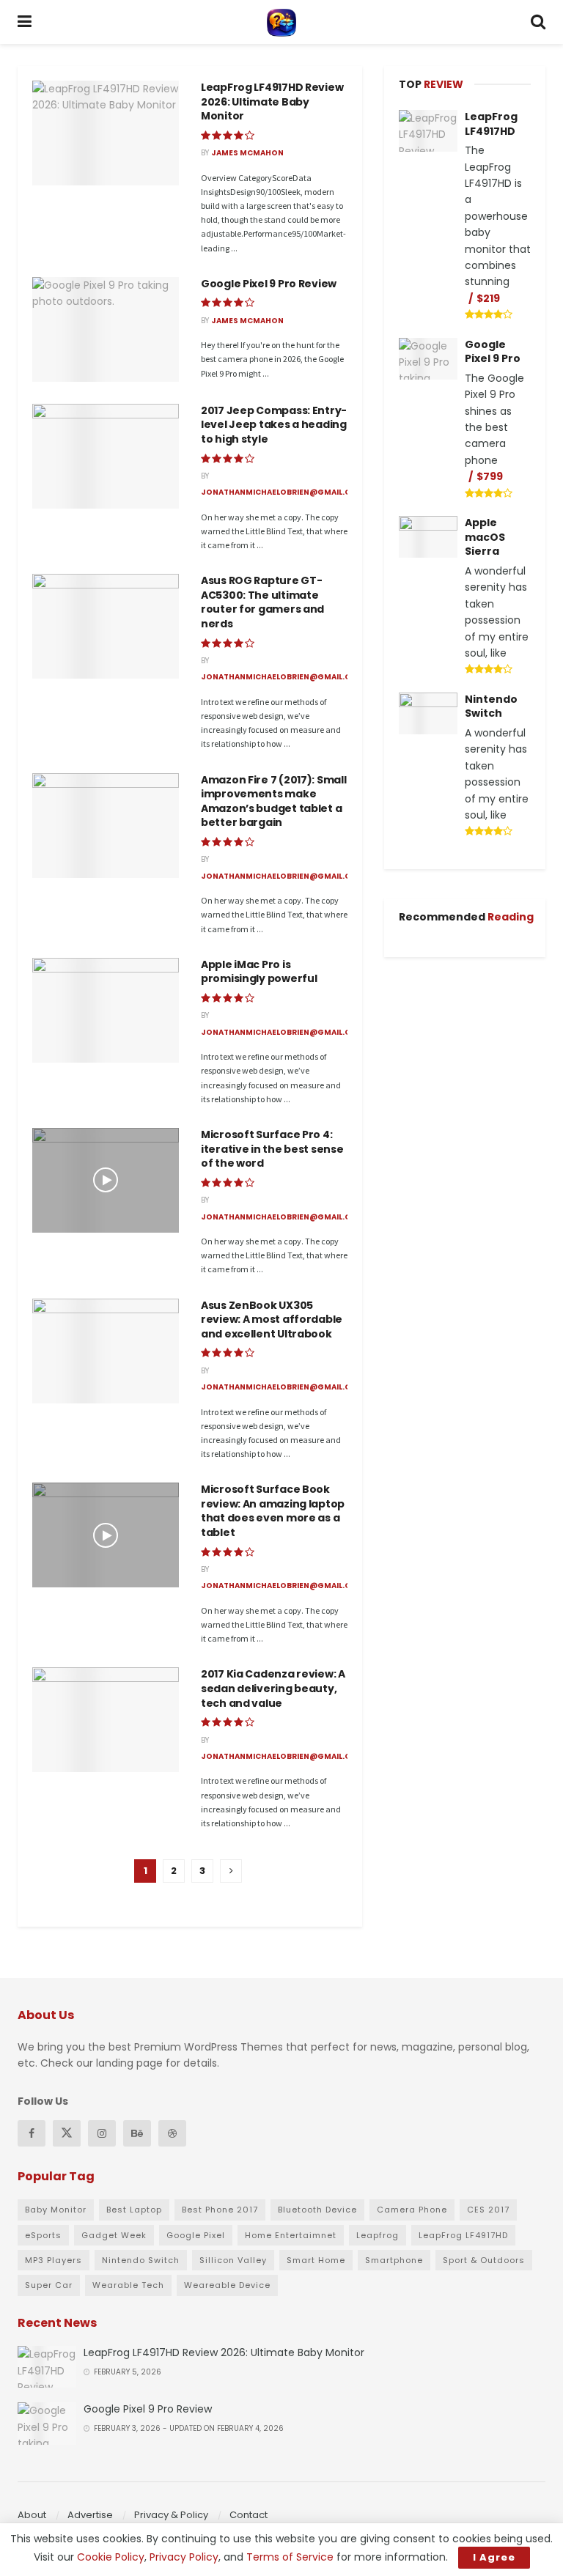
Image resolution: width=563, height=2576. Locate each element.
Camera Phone (412, 2210)
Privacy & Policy (171, 2515)
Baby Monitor (56, 2210)
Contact (249, 2515)
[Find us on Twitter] (67, 2133)
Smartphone (394, 2260)
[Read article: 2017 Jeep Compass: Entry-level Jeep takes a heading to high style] (106, 456)
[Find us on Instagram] (102, 2133)
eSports (43, 2235)
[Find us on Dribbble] (172, 2133)
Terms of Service (290, 2557)
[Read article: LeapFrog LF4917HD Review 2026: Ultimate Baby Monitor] (106, 133)
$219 (488, 298)
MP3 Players (54, 2260)
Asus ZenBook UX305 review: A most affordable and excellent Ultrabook (272, 1320)
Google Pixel (196, 2235)
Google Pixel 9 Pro (493, 352)
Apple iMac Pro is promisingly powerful (259, 972)
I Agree (494, 2557)
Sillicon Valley (233, 2260)
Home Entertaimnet (291, 2235)
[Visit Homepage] (281, 22)
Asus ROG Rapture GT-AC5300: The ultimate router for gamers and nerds (262, 602)
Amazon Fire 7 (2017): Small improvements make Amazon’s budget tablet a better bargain (273, 801)
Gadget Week (114, 2235)
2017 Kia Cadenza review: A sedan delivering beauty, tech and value (273, 1688)
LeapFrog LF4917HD (491, 124)
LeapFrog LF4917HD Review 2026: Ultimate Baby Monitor (272, 102)
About (32, 2515)
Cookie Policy (111, 2557)
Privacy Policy (184, 2557)
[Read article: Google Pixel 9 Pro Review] (106, 329)
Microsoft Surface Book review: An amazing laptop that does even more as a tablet (273, 1511)
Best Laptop (134, 2210)
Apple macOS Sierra (485, 537)
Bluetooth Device (317, 2210)
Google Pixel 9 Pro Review (269, 284)
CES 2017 (488, 2210)
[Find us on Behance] (137, 2133)
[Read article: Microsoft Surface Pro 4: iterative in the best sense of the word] (106, 1180)
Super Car (49, 2285)
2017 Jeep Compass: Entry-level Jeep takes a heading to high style (274, 425)
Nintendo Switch (491, 706)
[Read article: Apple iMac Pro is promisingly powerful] (106, 1010)
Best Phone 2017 (220, 2210)
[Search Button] (538, 22)
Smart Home (316, 2260)
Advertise (90, 2515)
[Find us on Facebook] (32, 2133)
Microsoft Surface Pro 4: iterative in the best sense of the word (272, 1149)
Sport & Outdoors (484, 2260)
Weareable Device (227, 2285)
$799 (490, 476)
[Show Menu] (25, 22)
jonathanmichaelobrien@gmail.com (283, 492)
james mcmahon (247, 153)
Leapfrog (378, 2235)
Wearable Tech (128, 2285)
